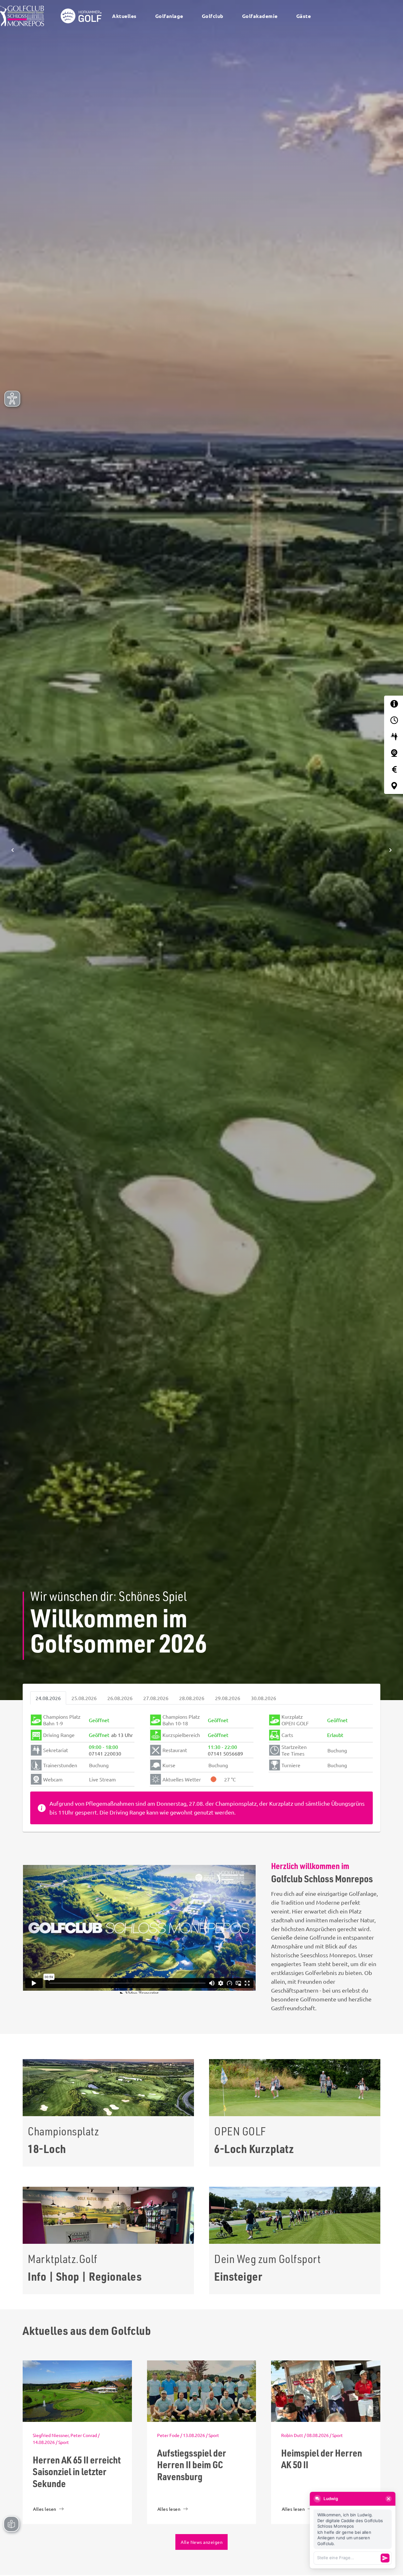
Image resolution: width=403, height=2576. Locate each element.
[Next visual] (390, 850)
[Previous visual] (13, 850)
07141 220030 (105, 1753)
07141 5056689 (225, 1753)
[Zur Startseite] (53, 16)
